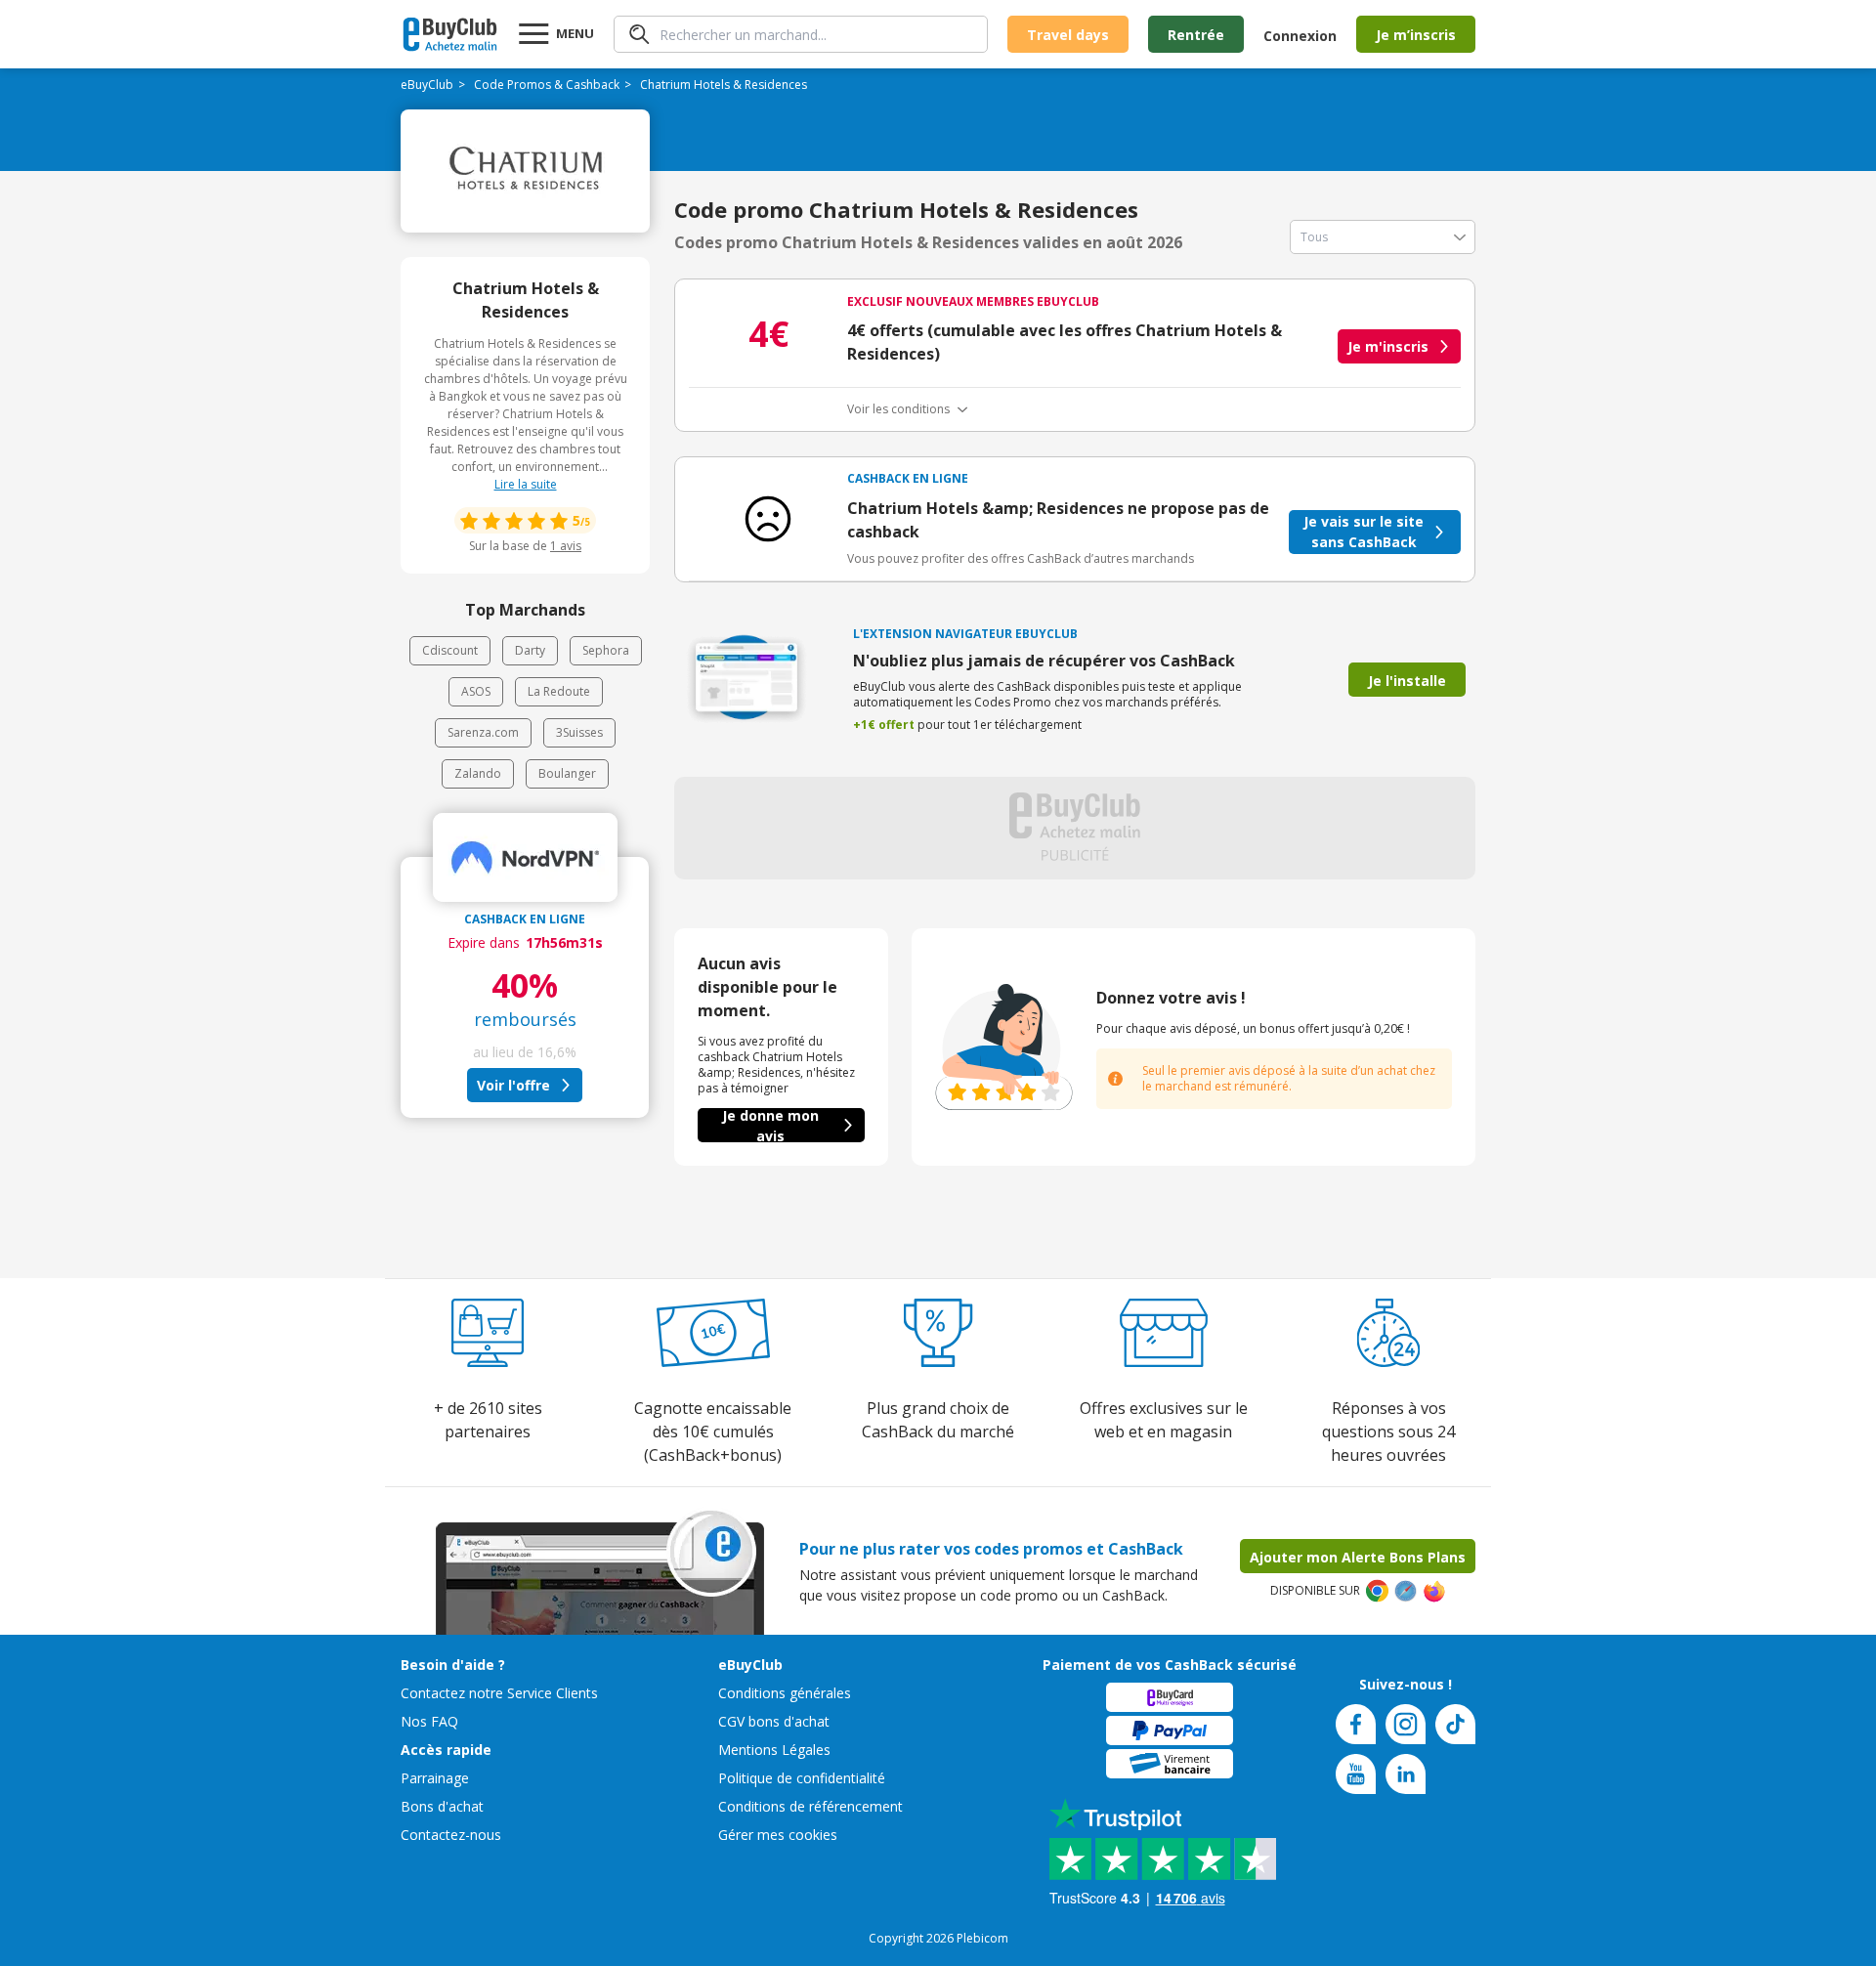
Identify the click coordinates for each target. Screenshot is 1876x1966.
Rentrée (1196, 35)
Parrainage (435, 1778)
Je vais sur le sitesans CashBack (1364, 532)
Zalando (478, 773)
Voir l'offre (513, 1085)
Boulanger (567, 773)
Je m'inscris (1388, 346)
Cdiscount (450, 650)
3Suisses (579, 732)
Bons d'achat (442, 1806)
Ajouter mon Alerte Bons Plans (1358, 1557)
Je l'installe (1407, 681)
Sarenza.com (483, 732)
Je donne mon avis (770, 1125)
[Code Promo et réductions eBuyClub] (450, 34)
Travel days (1068, 35)
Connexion (1300, 36)
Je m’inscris (1416, 35)
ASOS (476, 691)
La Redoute (559, 691)
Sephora (606, 650)
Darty (530, 650)
